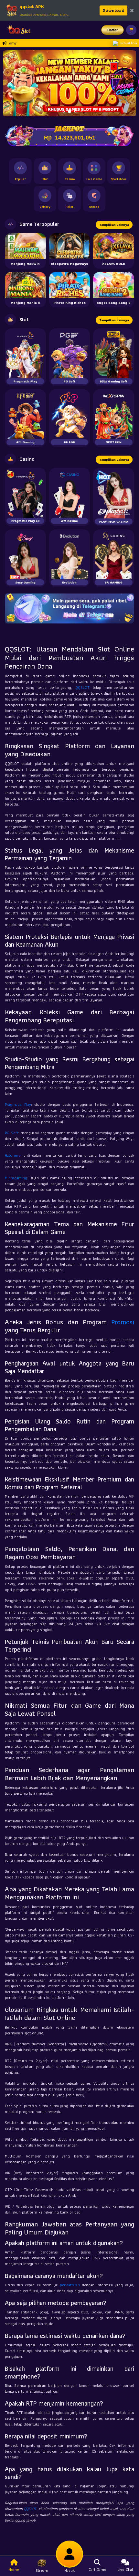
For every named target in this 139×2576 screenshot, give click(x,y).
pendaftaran (70, 2285)
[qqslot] (17, 30)
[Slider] (69, 83)
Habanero (13, 1155)
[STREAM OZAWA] (124, 81)
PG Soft (11, 1133)
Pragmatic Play (18, 1104)
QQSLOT (82, 687)
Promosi (123, 1322)
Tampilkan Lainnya (114, 225)
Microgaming (16, 1178)
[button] (11, 83)
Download (113, 10)
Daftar (113, 30)
